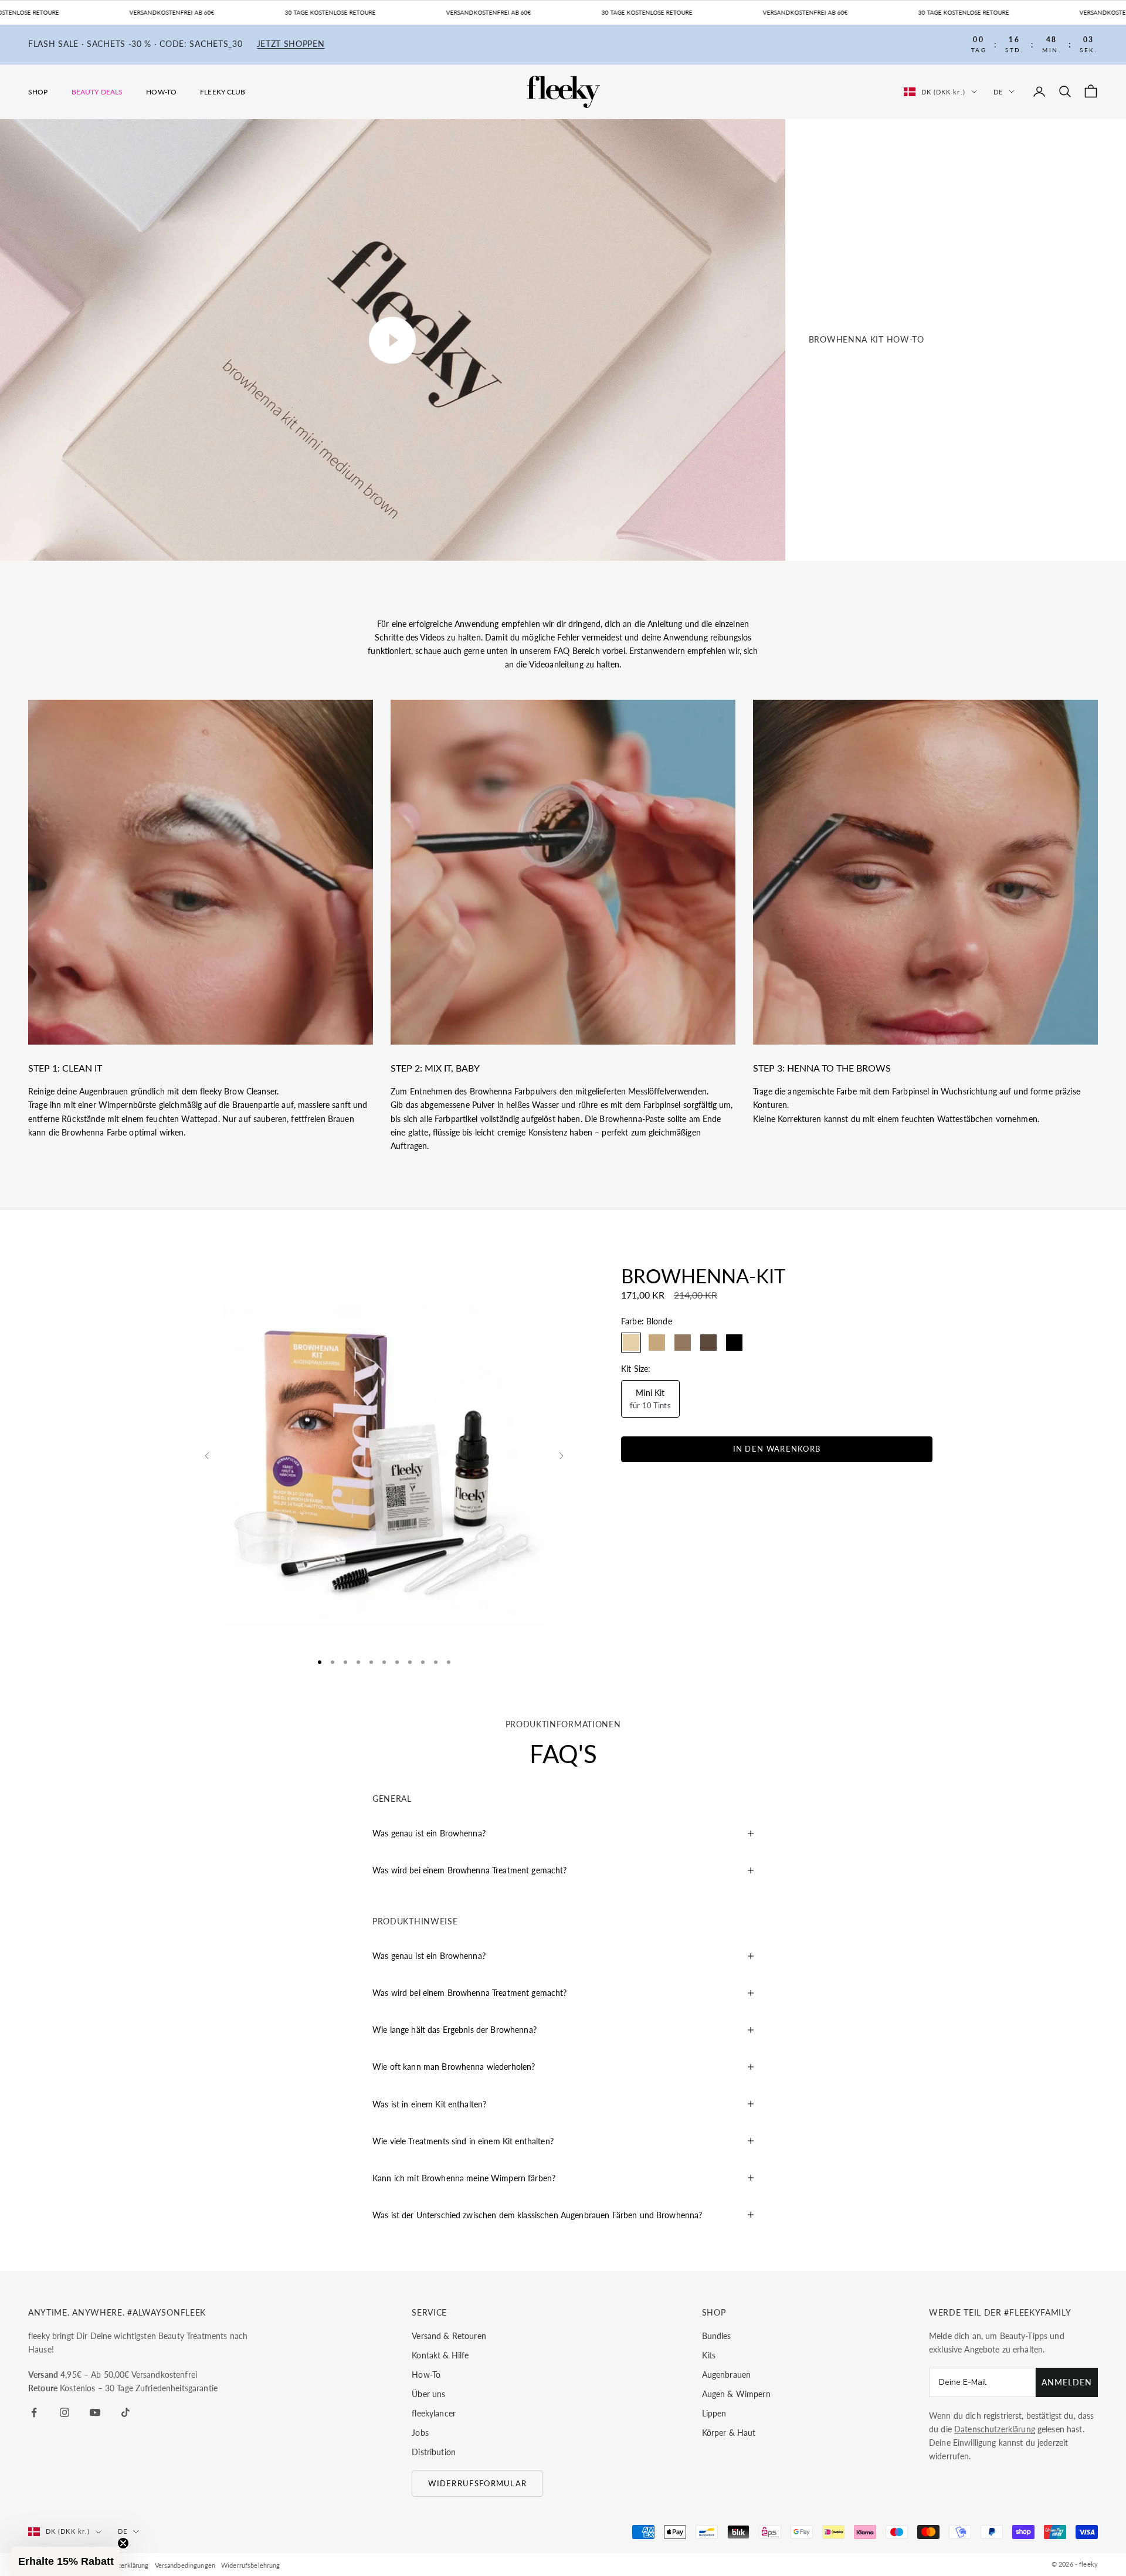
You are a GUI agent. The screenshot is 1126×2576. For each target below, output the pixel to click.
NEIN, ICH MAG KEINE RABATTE (625, 1332)
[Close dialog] (736, 1201)
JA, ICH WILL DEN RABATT (626, 1295)
